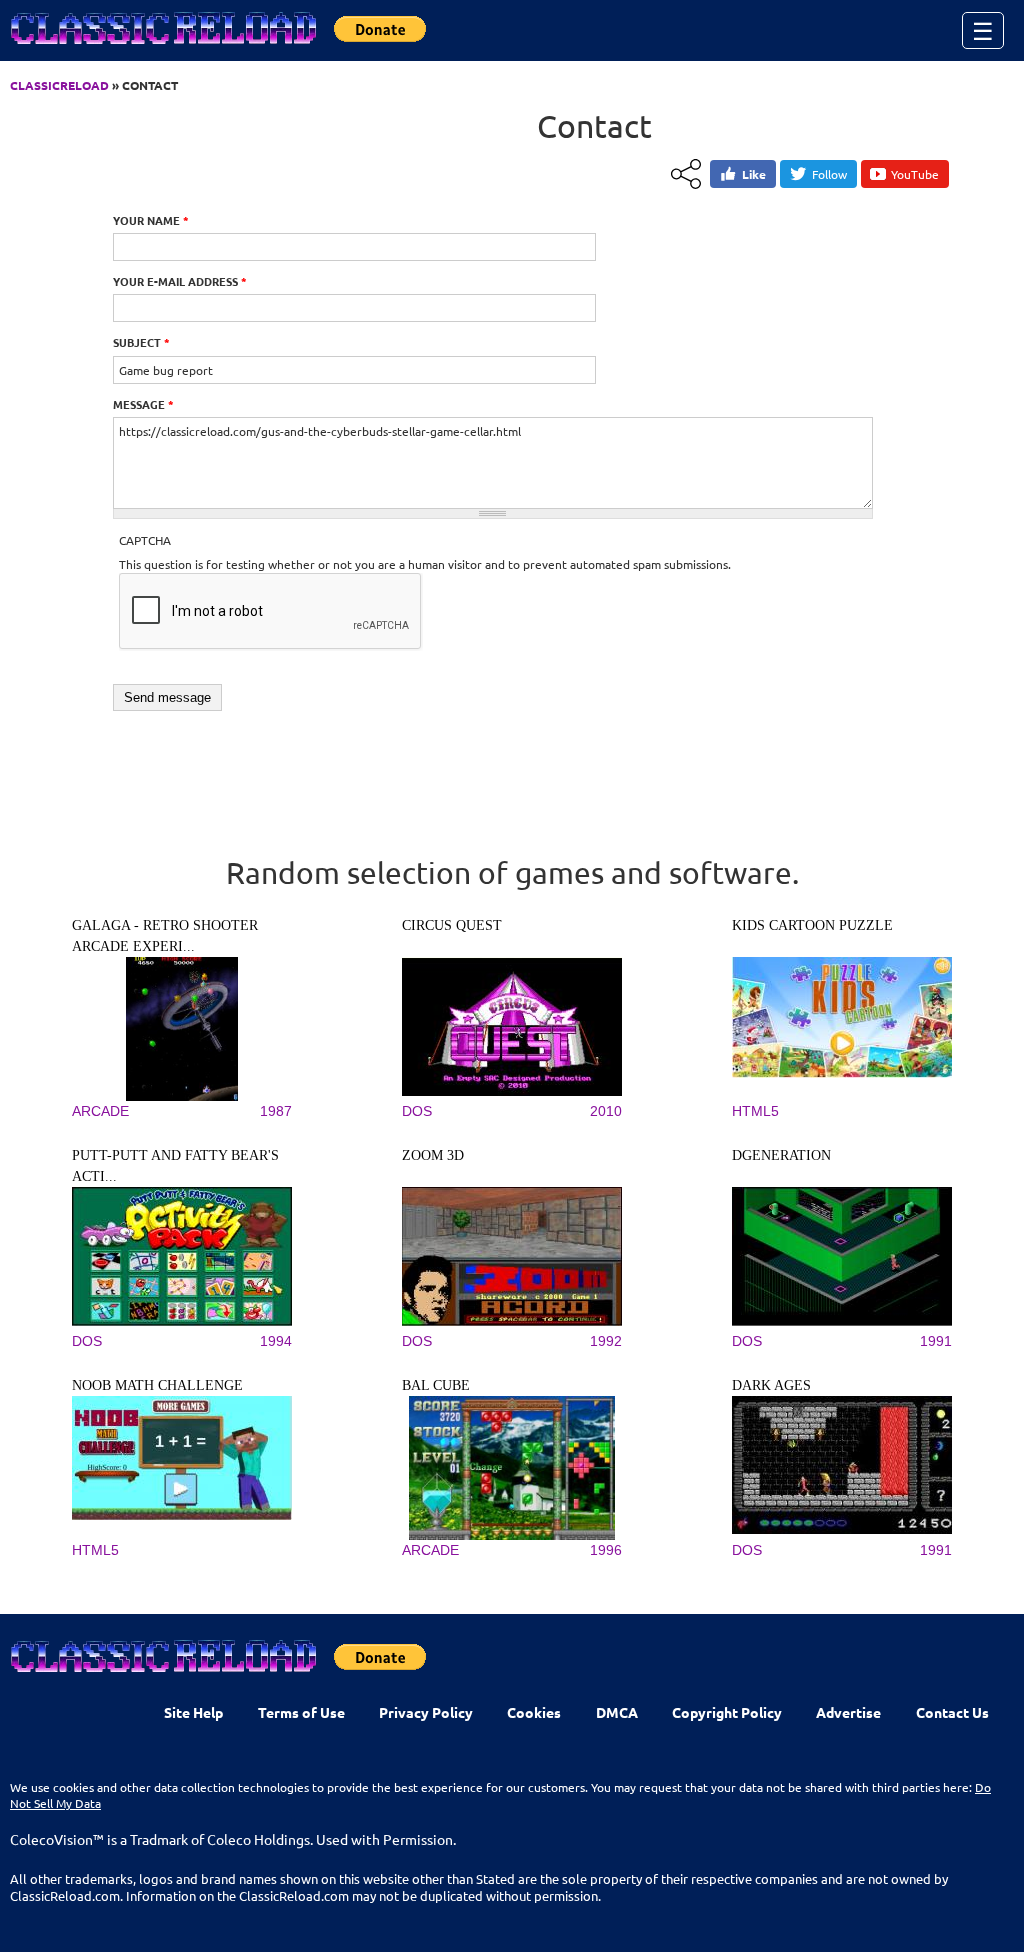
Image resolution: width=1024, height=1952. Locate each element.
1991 (936, 1341)
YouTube (915, 174)
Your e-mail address (180, 281)
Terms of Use (301, 1712)
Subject (141, 342)
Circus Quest (452, 925)
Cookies (534, 1712)
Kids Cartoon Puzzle (812, 925)
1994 (276, 1341)
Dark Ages (771, 1385)
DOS (417, 1111)
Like (754, 174)
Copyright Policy (727, 1712)
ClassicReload (59, 85)
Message (143, 404)
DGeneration (781, 1155)
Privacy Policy (426, 1712)
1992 (606, 1341)
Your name (151, 220)
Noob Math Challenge (157, 1385)
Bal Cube (436, 1385)
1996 (606, 1550)
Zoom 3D (433, 1155)
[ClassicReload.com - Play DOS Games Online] (162, 48)
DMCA (617, 1712)
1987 (276, 1111)
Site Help (193, 1712)
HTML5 (755, 1111)
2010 (606, 1111)
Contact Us (952, 1712)
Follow (829, 174)
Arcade (100, 1111)
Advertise (848, 1712)
